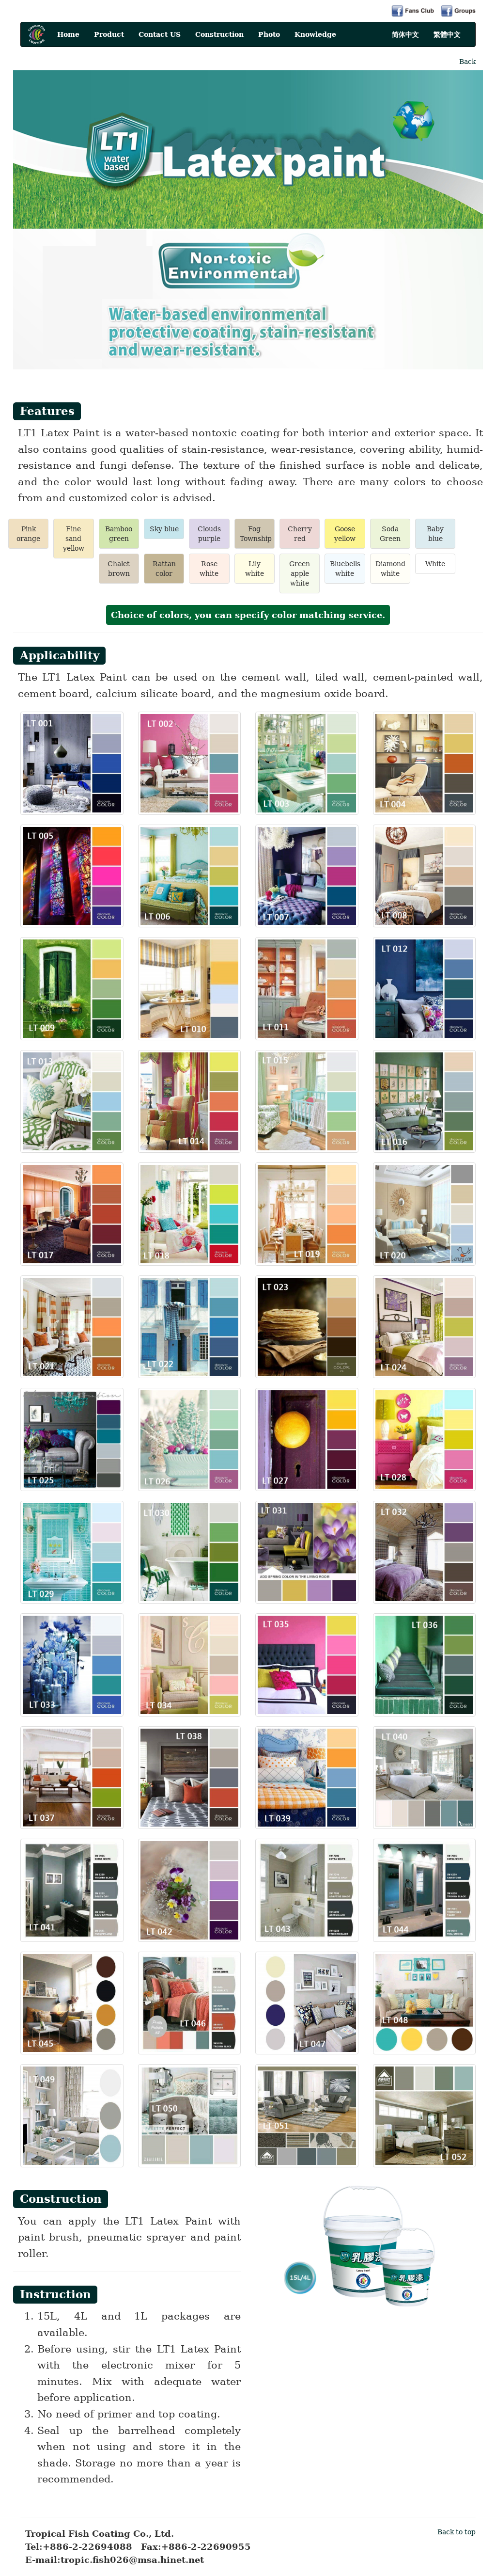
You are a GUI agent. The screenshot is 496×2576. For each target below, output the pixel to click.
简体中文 (405, 34)
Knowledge (315, 34)
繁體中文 (447, 34)
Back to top (457, 2532)
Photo (269, 34)
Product (109, 34)
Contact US (160, 34)
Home (68, 34)
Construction (219, 34)
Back (467, 62)
